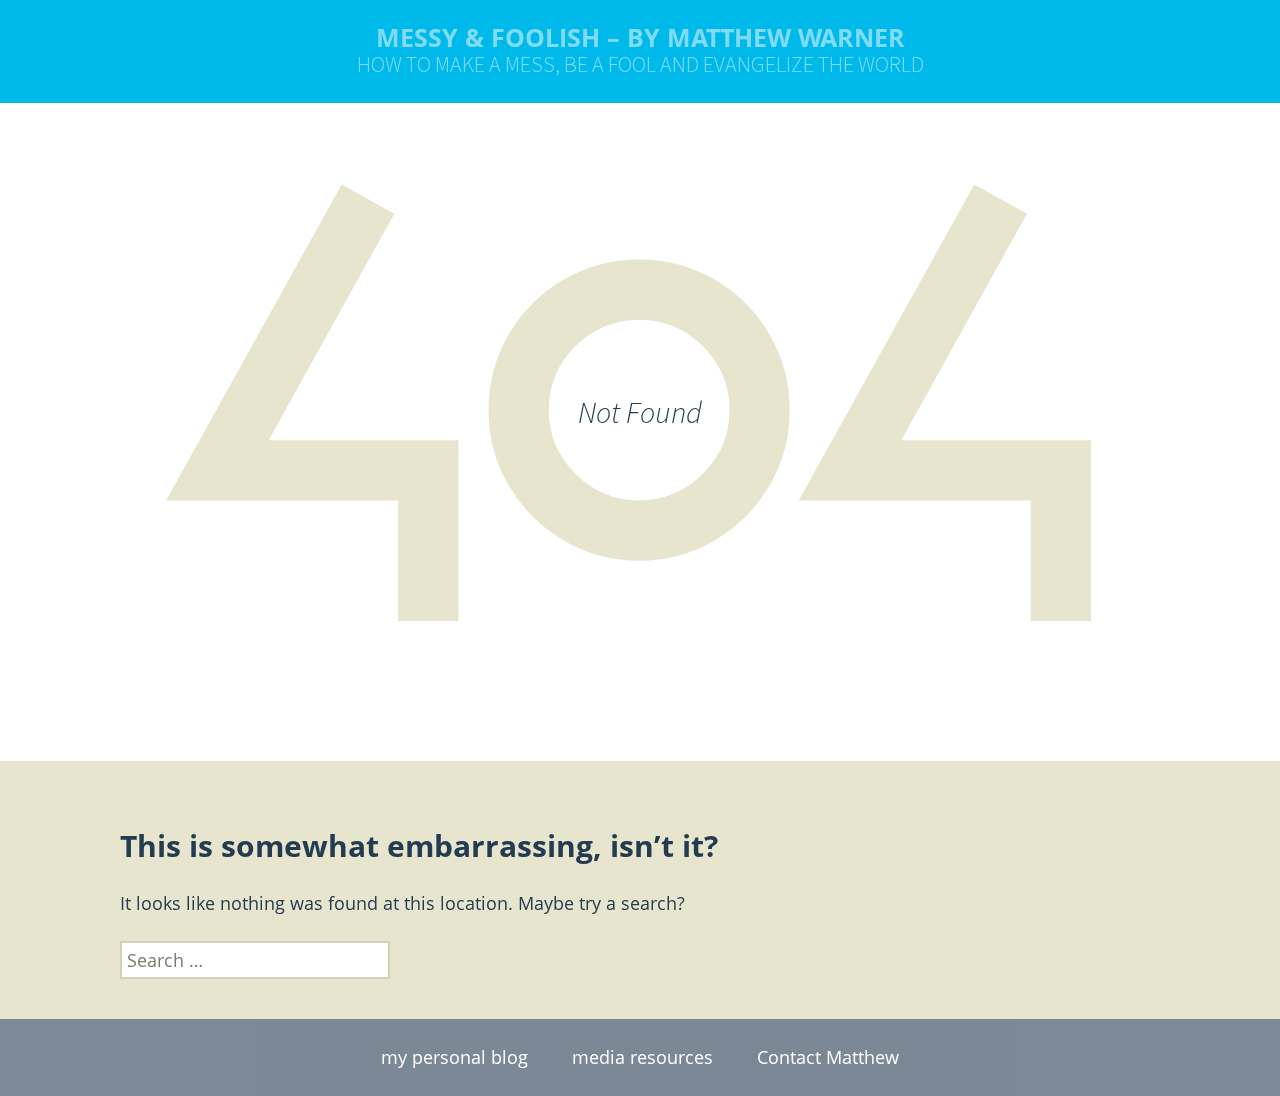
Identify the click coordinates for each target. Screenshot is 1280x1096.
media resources (642, 1057)
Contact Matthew (828, 1057)
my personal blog (454, 1057)
